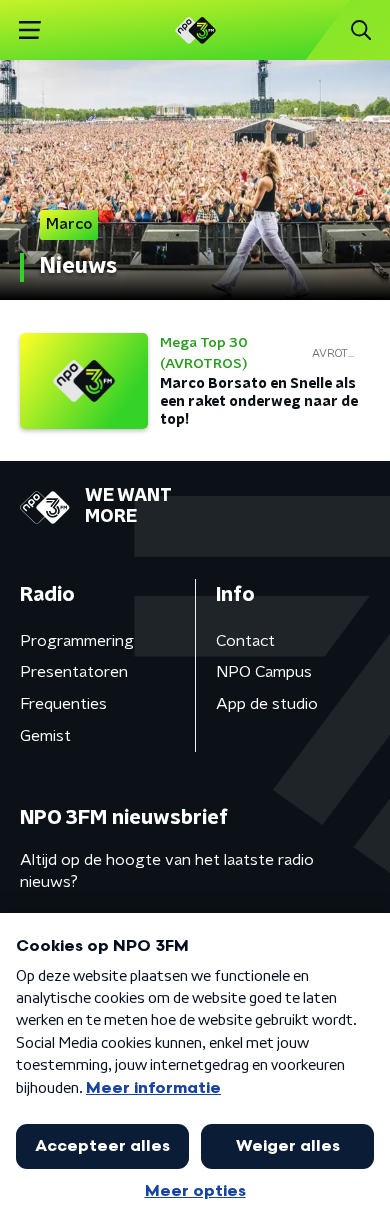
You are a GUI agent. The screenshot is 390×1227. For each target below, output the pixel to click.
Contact (245, 641)
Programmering (77, 641)
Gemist (45, 736)
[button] (29, 30)
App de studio (267, 704)
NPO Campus (264, 672)
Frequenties (63, 704)
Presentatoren (74, 672)
